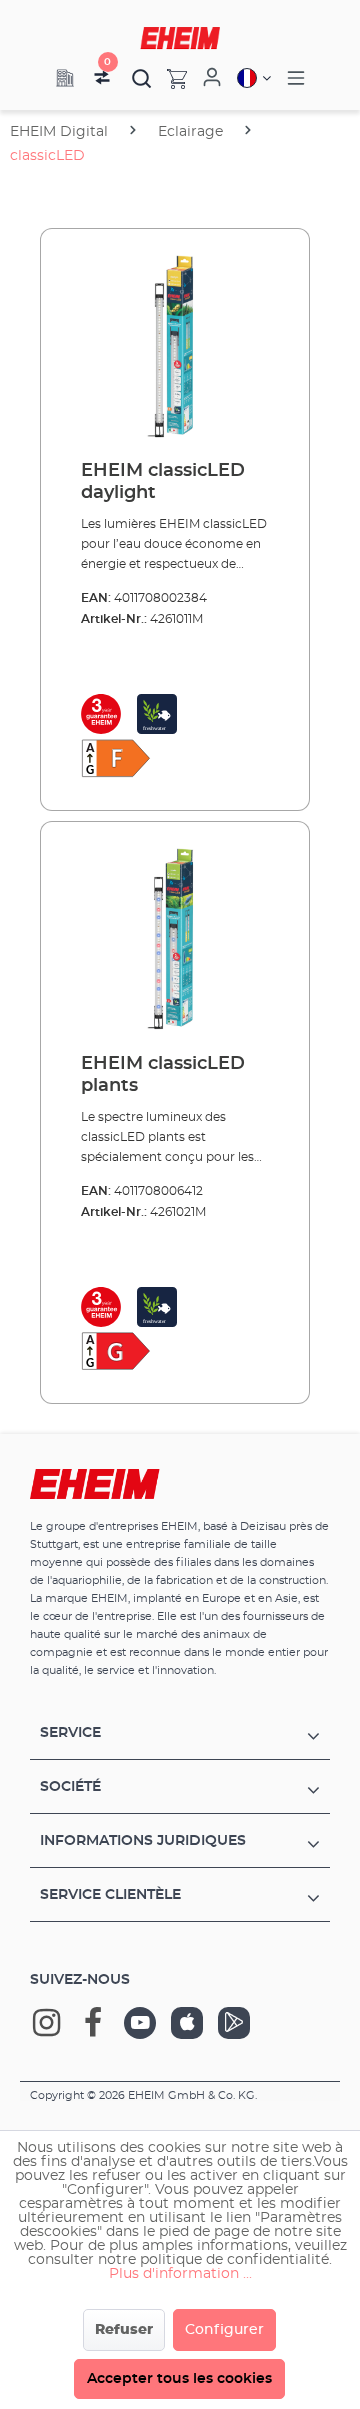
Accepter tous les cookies (179, 2379)
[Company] (65, 78)
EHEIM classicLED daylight (163, 482)
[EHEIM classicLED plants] (175, 938)
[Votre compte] (212, 78)
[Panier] (169, 78)
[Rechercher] (142, 78)
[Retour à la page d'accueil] (180, 38)
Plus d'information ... (180, 2274)
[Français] (254, 78)
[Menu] (296, 78)
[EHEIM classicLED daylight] (175, 345)
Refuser (124, 2330)
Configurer (224, 2330)
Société (70, 1787)
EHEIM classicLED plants (163, 1075)
